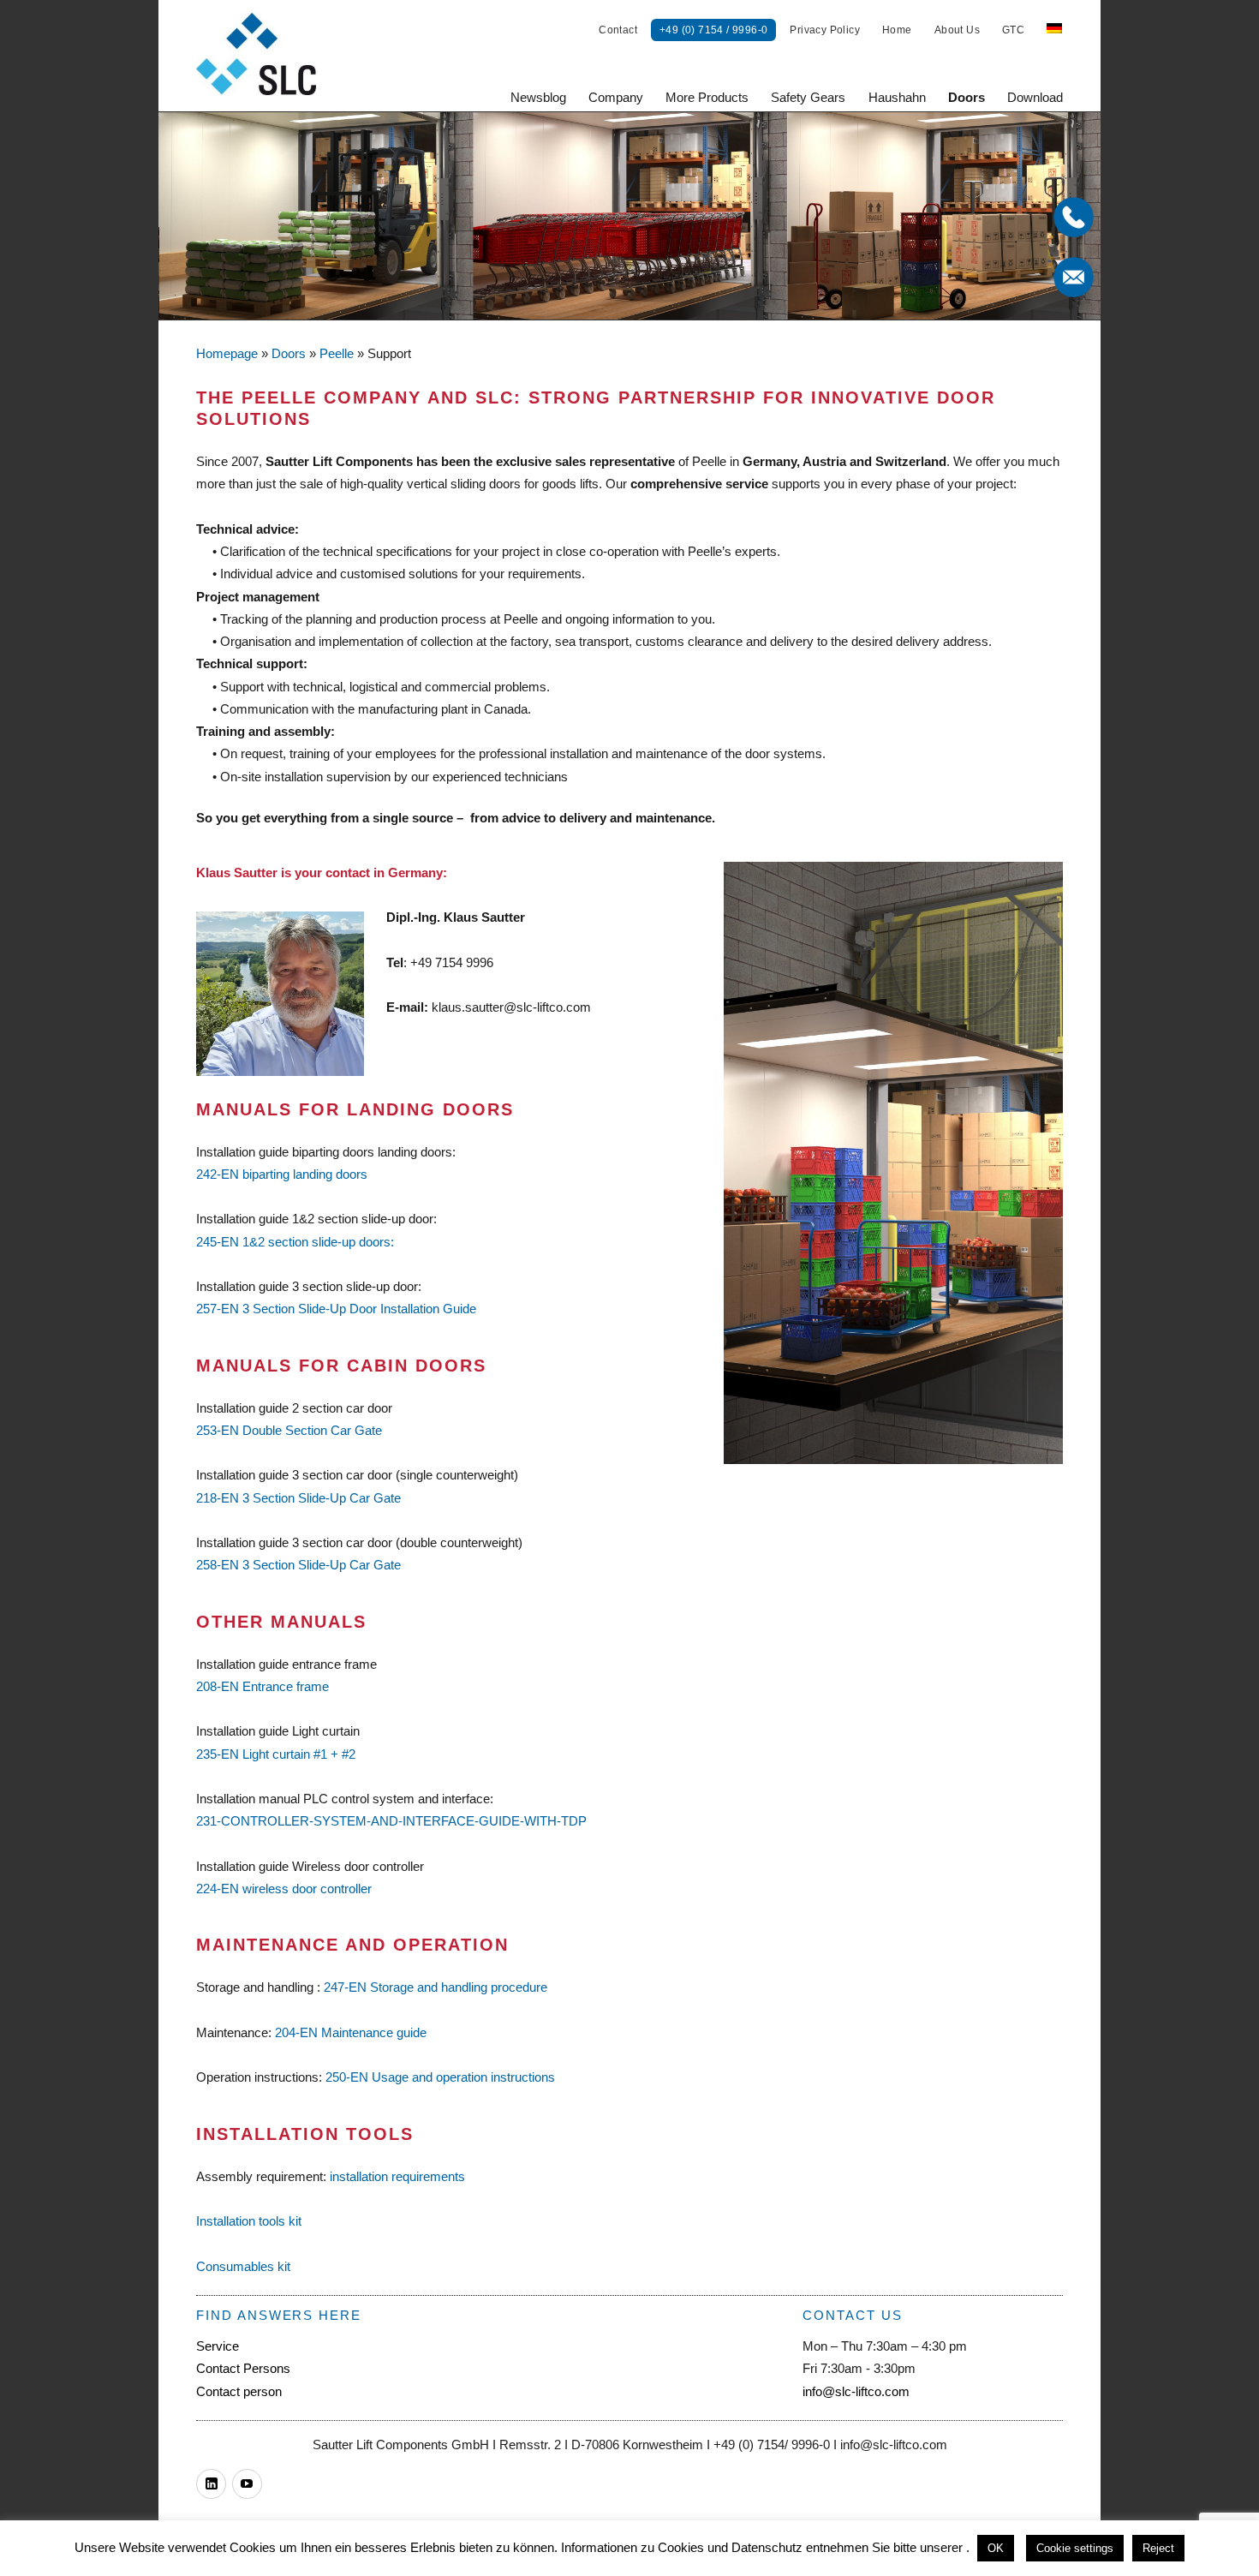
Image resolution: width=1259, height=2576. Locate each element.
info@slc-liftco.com (856, 2391)
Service (218, 2346)
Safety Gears (808, 97)
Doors (967, 97)
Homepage (227, 353)
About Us (957, 30)
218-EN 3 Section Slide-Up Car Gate (298, 1498)
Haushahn (897, 97)
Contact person (239, 2391)
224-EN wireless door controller (284, 1889)
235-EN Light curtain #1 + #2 (276, 1754)
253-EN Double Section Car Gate (289, 1430)
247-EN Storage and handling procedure (436, 1987)
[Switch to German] (1054, 30)
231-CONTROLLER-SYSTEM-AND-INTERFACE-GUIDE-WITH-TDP (391, 1821)
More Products (707, 97)
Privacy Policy (825, 30)
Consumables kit (243, 2266)
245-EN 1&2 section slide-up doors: (295, 1242)
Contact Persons (243, 2368)
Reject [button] (1158, 2548)
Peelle (337, 353)
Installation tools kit (249, 2221)
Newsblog (538, 97)
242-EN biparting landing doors (282, 1174)
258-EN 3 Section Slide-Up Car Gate (298, 1565)
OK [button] (996, 2548)
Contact (618, 30)
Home (897, 30)
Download (1035, 97)
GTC (1013, 30)
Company (616, 97)
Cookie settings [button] (1075, 2548)
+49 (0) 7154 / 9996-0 (713, 30)
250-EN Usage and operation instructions (440, 2077)
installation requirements (397, 2176)
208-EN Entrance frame (263, 1686)
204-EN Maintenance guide (351, 2032)
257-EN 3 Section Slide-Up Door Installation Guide (336, 1309)
